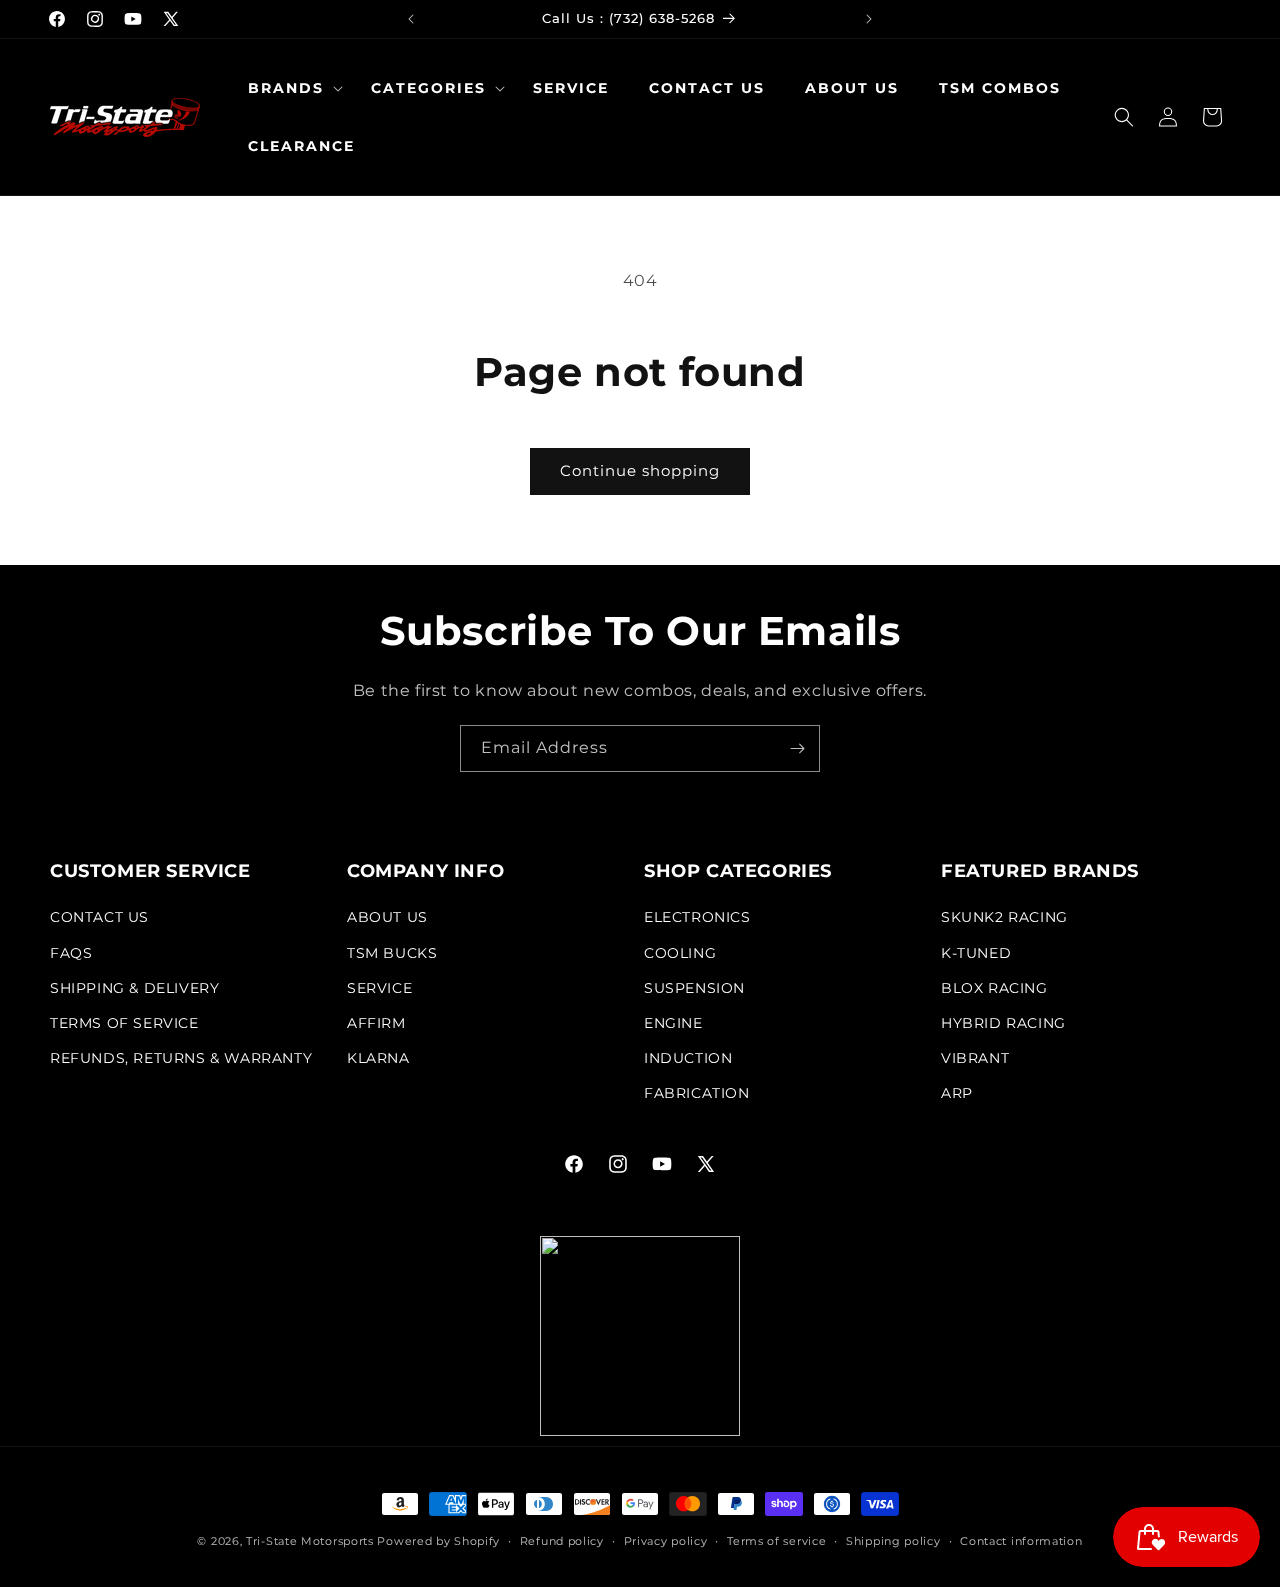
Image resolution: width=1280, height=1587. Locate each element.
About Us (387, 918)
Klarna (378, 1058)
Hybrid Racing (1003, 1023)
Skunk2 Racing (1004, 918)
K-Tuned (976, 953)
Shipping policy (893, 1540)
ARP (957, 1094)
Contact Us (99, 918)
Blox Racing (994, 988)
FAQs (71, 953)
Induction (688, 1058)
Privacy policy (666, 1540)
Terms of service (776, 1540)
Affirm (376, 1023)
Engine (673, 1023)
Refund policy (562, 1540)
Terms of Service (124, 1023)
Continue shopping (640, 470)
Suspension (694, 988)
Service (379, 988)
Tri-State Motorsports (310, 1541)
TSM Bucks (392, 953)
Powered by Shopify (438, 1541)
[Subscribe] (797, 748)
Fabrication (697, 1094)
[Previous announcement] (411, 19)
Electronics (697, 918)
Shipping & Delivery (134, 988)
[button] (289, 88)
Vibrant (975, 1058)
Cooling (680, 953)
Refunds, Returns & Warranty (181, 1058)
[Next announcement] (869, 19)
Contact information (1021, 1540)
